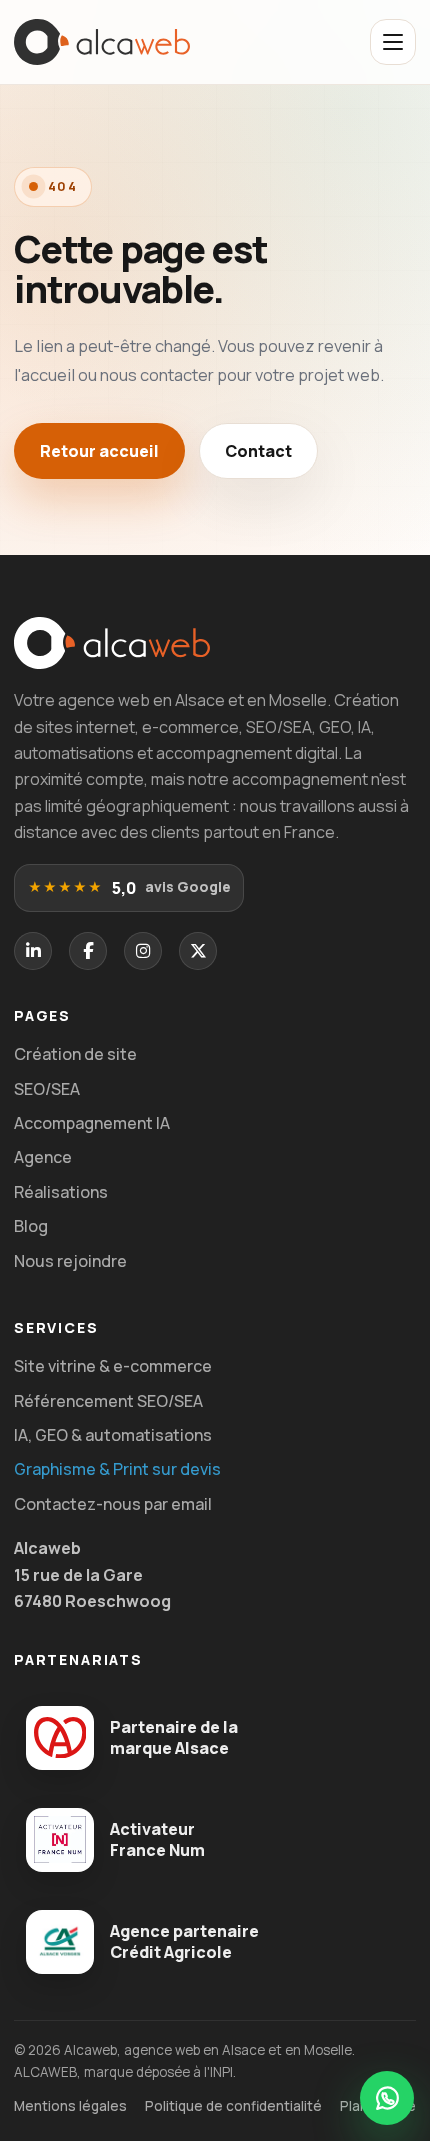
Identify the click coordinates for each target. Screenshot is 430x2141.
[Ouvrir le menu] (393, 42)
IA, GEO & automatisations (113, 1435)
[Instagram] (143, 951)
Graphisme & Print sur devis (117, 1469)
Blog (31, 1226)
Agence (43, 1157)
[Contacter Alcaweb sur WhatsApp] (387, 2098)
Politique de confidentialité (233, 2106)
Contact (258, 451)
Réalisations (61, 1192)
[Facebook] (88, 951)
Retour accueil (99, 451)
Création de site (75, 1054)
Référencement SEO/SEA (108, 1401)
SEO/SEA (47, 1089)
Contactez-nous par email (113, 1504)
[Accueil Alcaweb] (102, 42)
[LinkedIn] (33, 951)
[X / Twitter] (198, 951)
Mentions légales (70, 2106)
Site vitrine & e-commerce (113, 1366)
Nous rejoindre (70, 1261)
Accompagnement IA (92, 1123)
